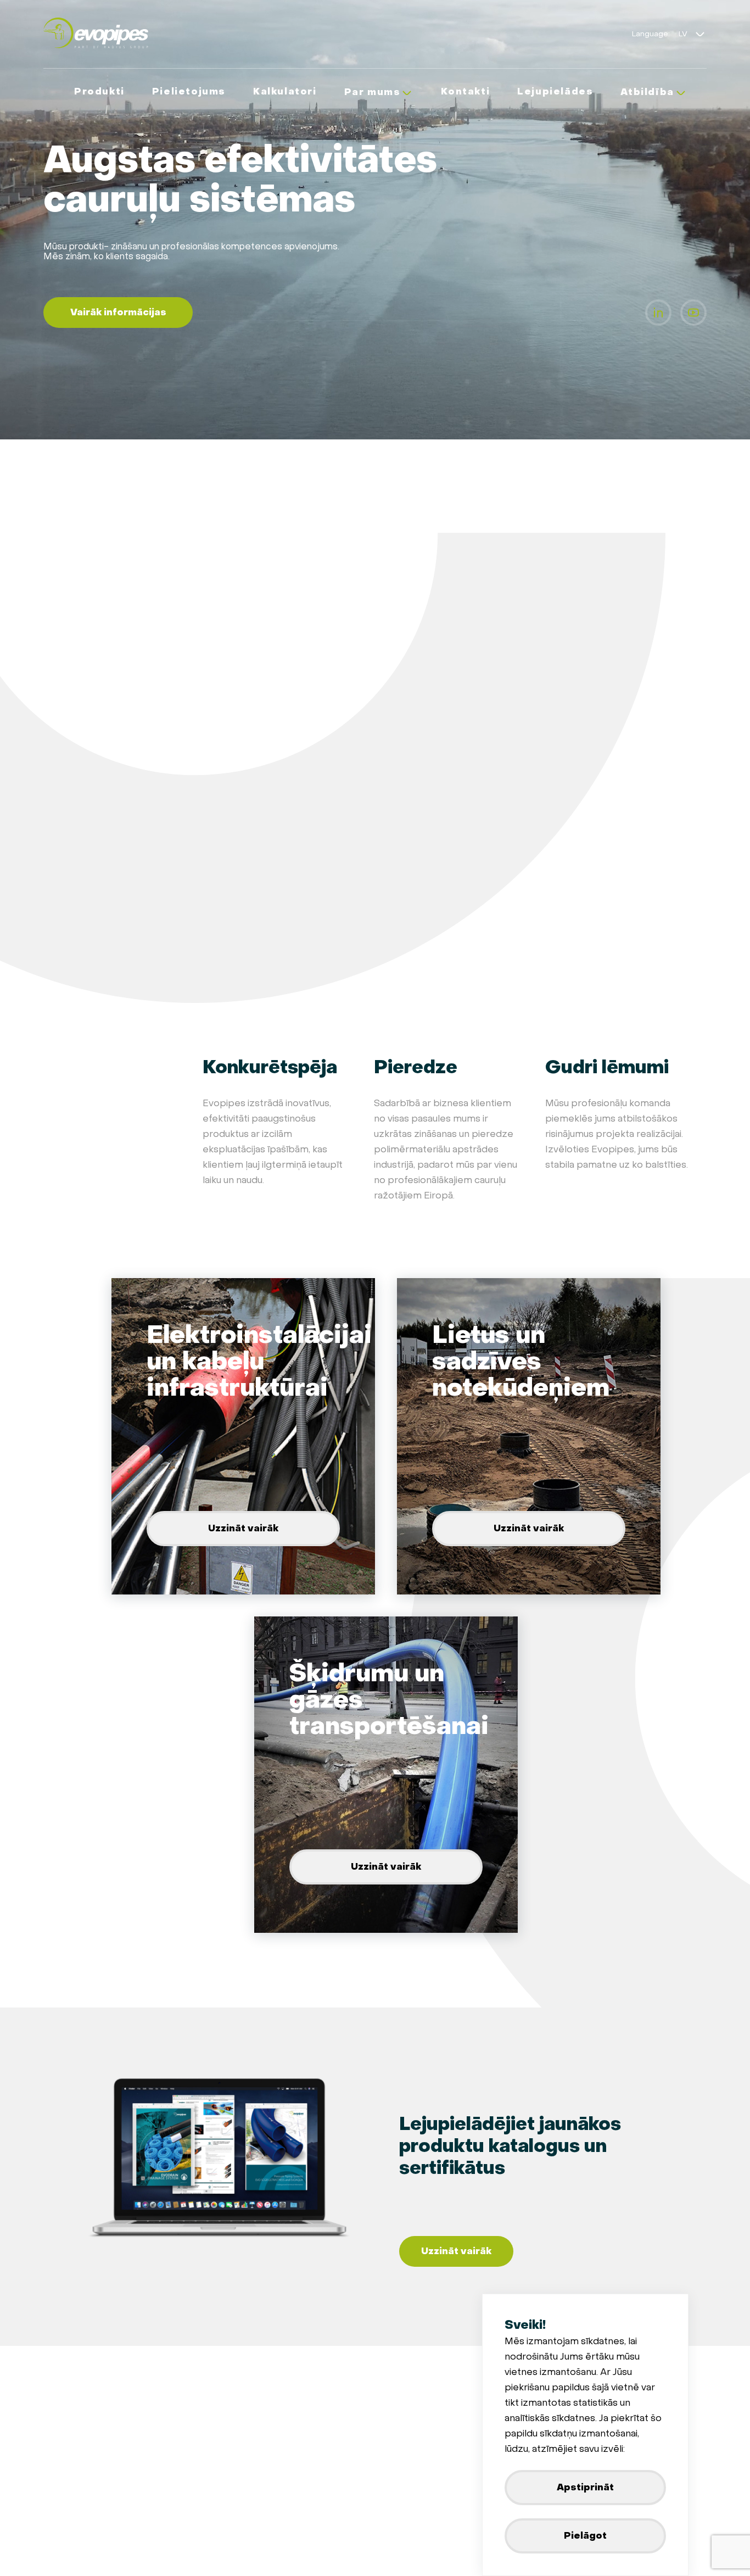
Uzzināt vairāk (243, 1528)
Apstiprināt (585, 2487)
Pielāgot (585, 2536)
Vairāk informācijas (118, 312)
